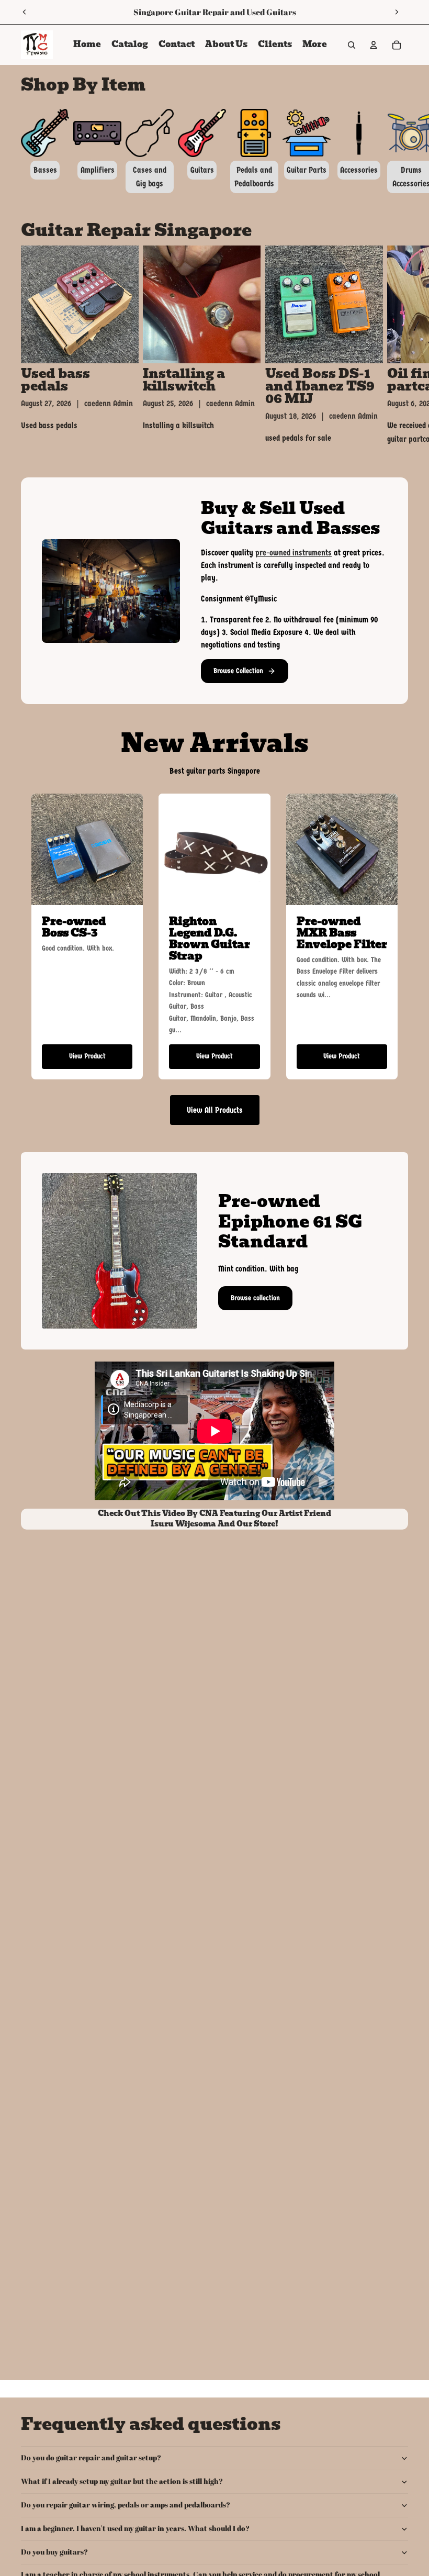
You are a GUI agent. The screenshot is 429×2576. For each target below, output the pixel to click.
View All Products (215, 1110)
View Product (87, 1056)
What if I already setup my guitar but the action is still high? (122, 2481)
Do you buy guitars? (54, 2552)
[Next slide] (397, 12)
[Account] (374, 45)
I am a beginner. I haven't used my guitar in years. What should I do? (135, 2528)
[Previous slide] (25, 12)
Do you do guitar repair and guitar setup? (91, 2457)
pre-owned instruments (293, 553)
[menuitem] (315, 45)
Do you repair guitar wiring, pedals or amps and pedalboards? (126, 2505)
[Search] (352, 45)
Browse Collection (238, 671)
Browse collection (255, 1298)
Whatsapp (134, 12)
